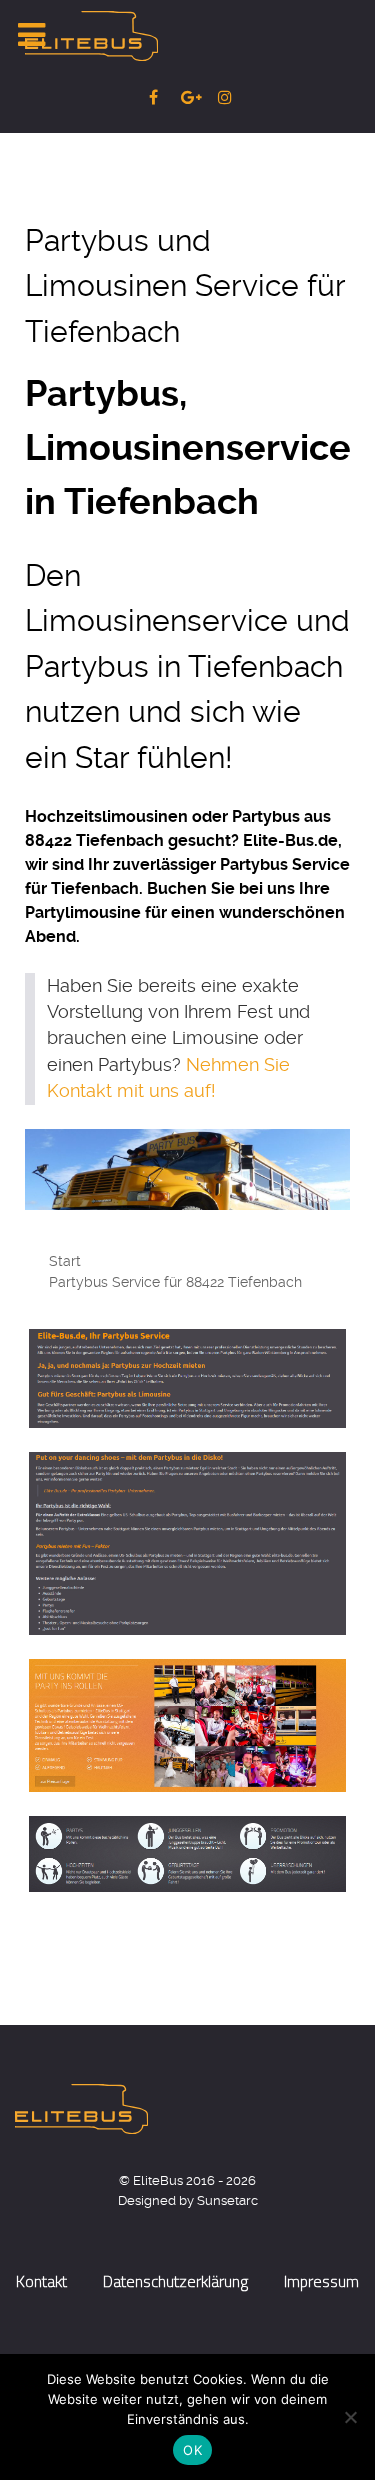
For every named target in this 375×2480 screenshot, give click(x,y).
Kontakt (41, 2281)
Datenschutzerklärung (175, 2281)
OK (192, 2450)
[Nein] (350, 2417)
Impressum (321, 2281)
